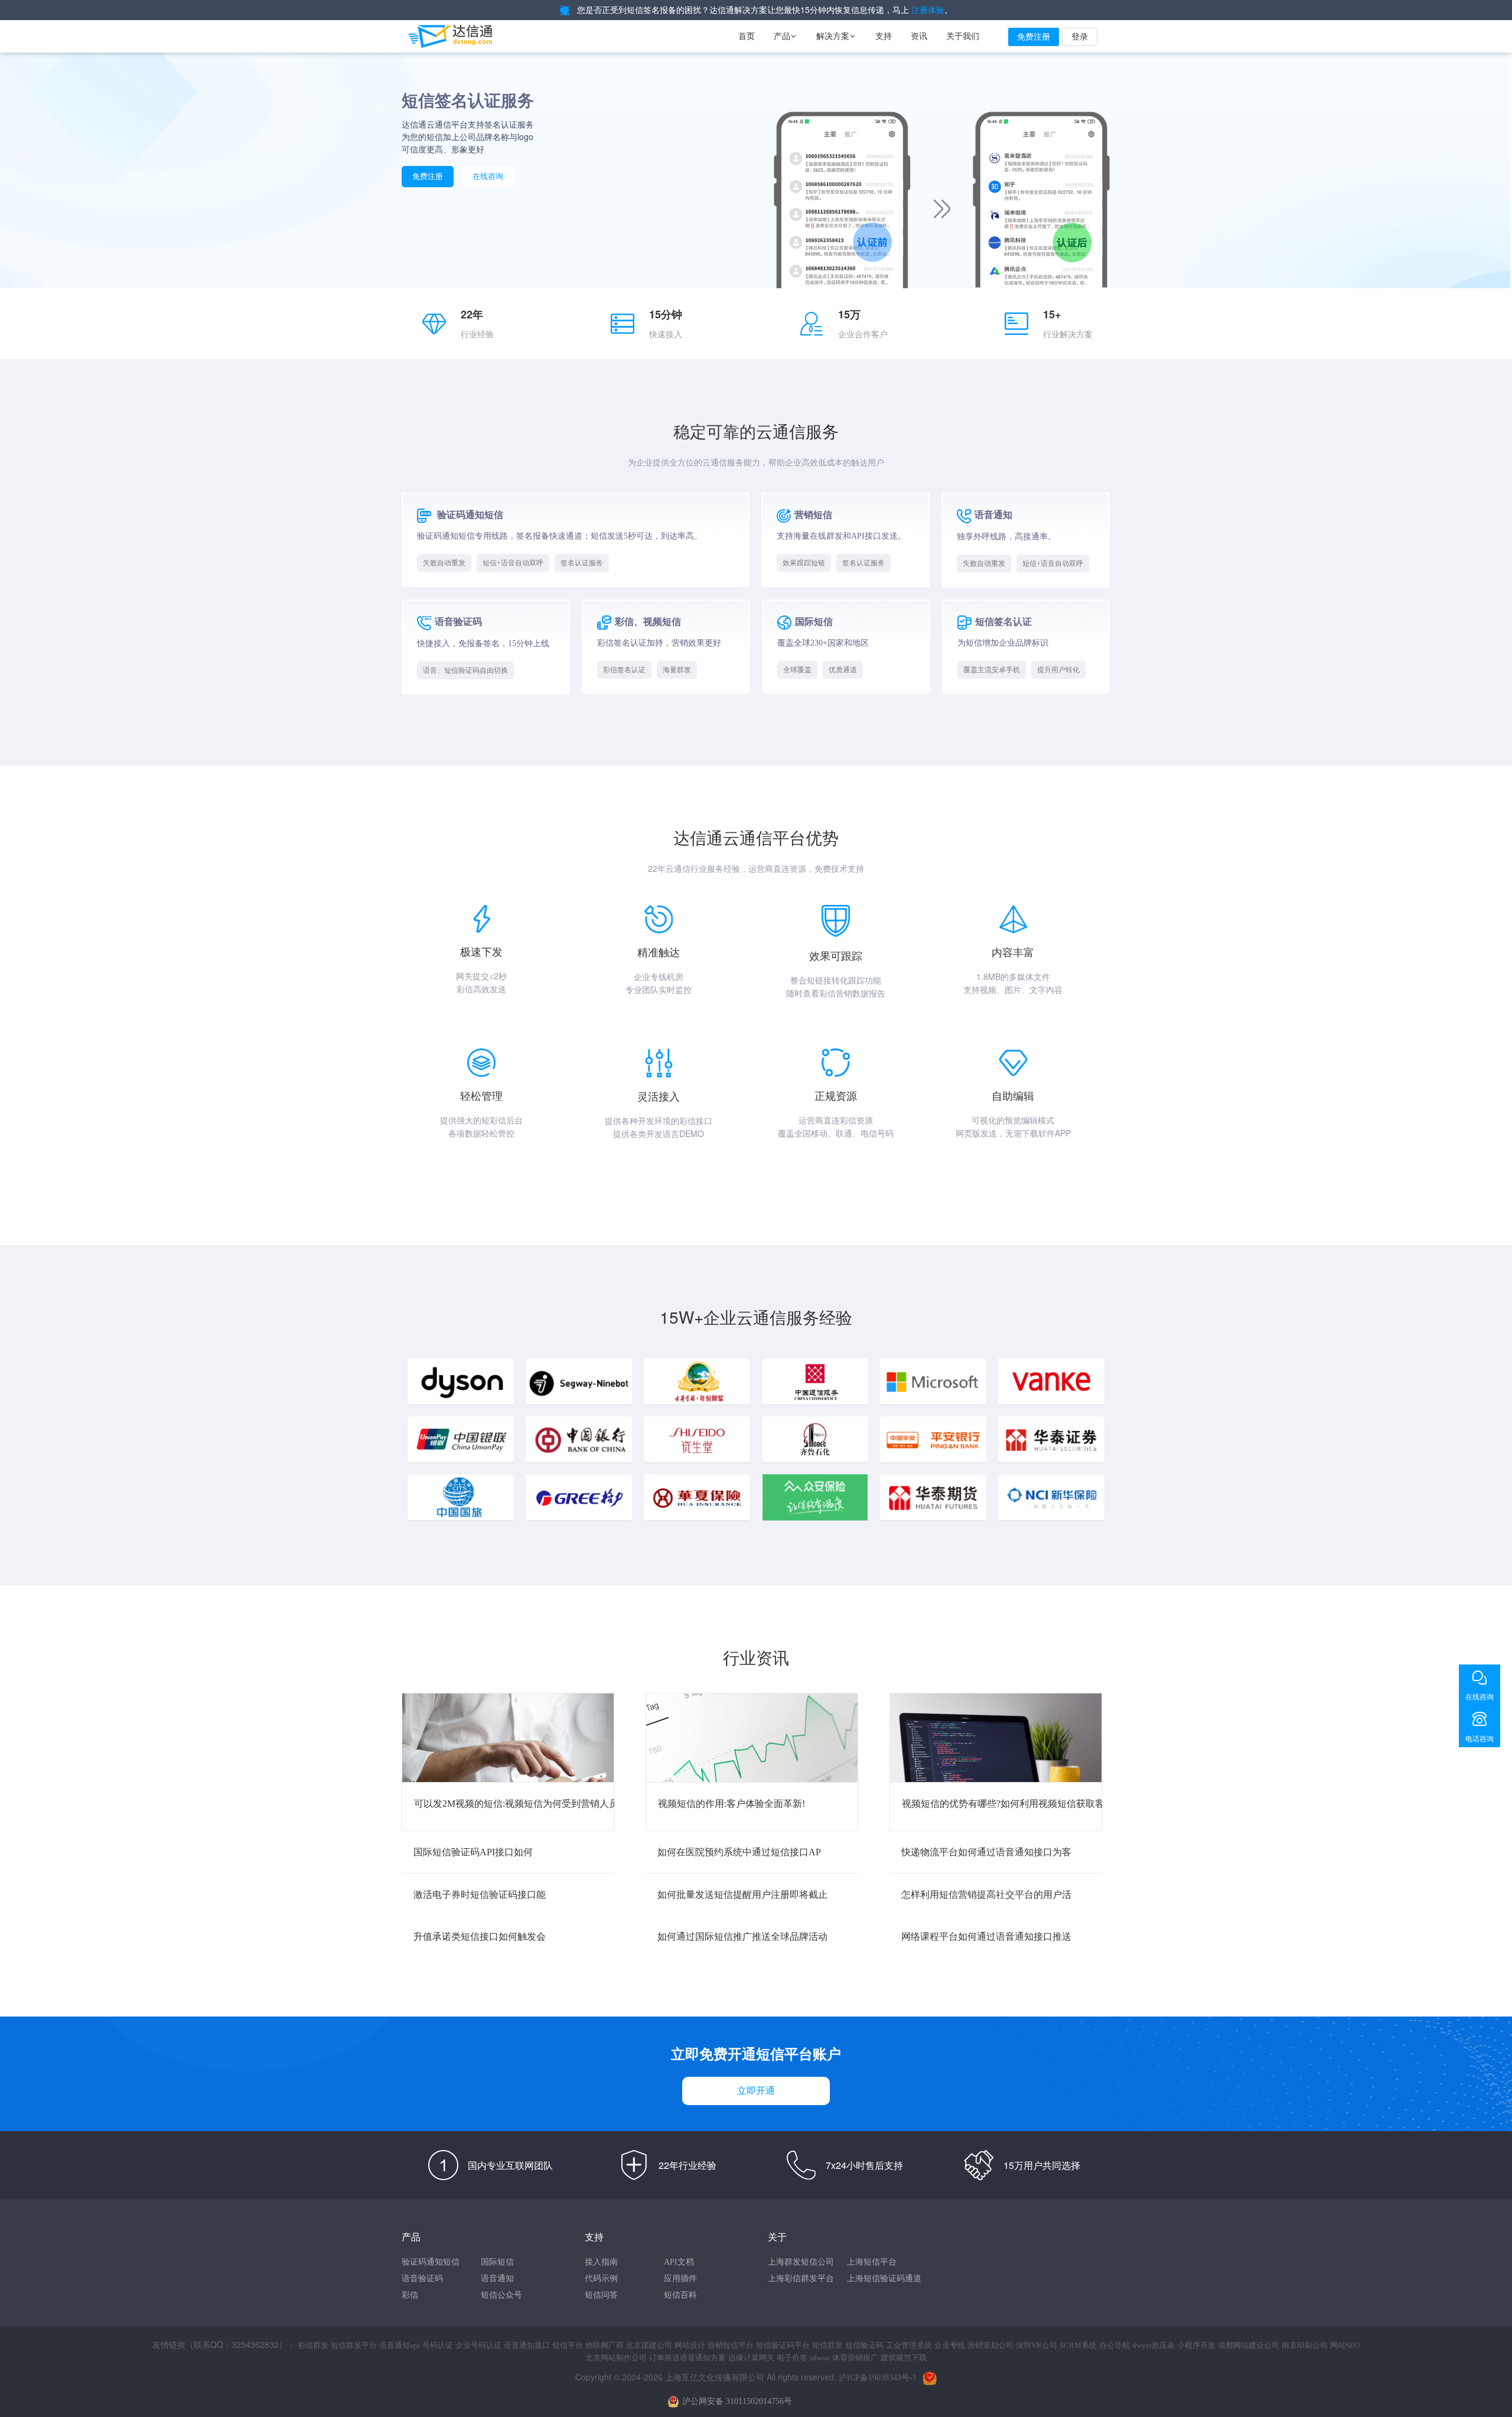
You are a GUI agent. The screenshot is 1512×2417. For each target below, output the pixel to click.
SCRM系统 (1078, 2345)
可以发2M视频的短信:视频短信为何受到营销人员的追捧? (532, 1804)
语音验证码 (422, 2278)
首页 (747, 36)
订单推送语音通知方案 (687, 2358)
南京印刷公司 (1305, 2345)
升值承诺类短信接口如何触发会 (480, 1936)
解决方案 (836, 36)
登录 (1080, 37)
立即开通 (756, 2091)
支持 (884, 36)
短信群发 (827, 2345)
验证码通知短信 (431, 2262)
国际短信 (497, 2262)
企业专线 (950, 2345)
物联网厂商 (605, 2345)
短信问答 (601, 2295)
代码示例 (601, 2278)
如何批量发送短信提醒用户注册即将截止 (742, 1895)
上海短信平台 (872, 2262)
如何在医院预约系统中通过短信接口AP (739, 1852)
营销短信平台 (731, 2345)
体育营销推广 (855, 2358)
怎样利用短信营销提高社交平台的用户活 (986, 1895)
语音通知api (400, 2345)
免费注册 (1034, 37)
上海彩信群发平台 (801, 2278)
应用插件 (680, 2278)
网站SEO (1345, 2345)
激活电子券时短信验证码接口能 (480, 1895)
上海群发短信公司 (801, 2262)
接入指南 (601, 2262)
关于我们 (963, 36)
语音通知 (497, 2278)
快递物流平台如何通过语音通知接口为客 (986, 1852)
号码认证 (438, 2345)
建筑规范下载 (904, 2358)
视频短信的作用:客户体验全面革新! (731, 1804)
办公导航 (1115, 2345)
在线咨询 (488, 176)
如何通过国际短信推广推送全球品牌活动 (742, 1936)
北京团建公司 (649, 2345)
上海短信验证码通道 (884, 2278)
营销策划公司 (990, 2345)
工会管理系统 (909, 2345)
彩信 (410, 2295)
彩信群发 (313, 2345)
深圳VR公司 (1037, 2345)
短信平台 (568, 2345)
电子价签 (792, 2358)
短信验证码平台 (783, 2345)
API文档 (679, 2262)
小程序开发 (1196, 2345)
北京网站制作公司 (616, 2358)
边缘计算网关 (751, 2358)
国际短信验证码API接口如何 (473, 1852)
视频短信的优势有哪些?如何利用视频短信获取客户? (1010, 1804)
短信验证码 (864, 2345)
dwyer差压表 (1153, 2345)
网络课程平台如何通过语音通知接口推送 (986, 1936)
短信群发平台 (354, 2345)
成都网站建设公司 (1249, 2345)
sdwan (820, 2358)
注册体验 (928, 10)
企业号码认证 (478, 2345)
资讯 (919, 36)
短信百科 (680, 2295)
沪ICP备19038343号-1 (878, 2378)
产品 (786, 36)
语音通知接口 (527, 2345)
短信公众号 (501, 2295)
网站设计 (690, 2345)
